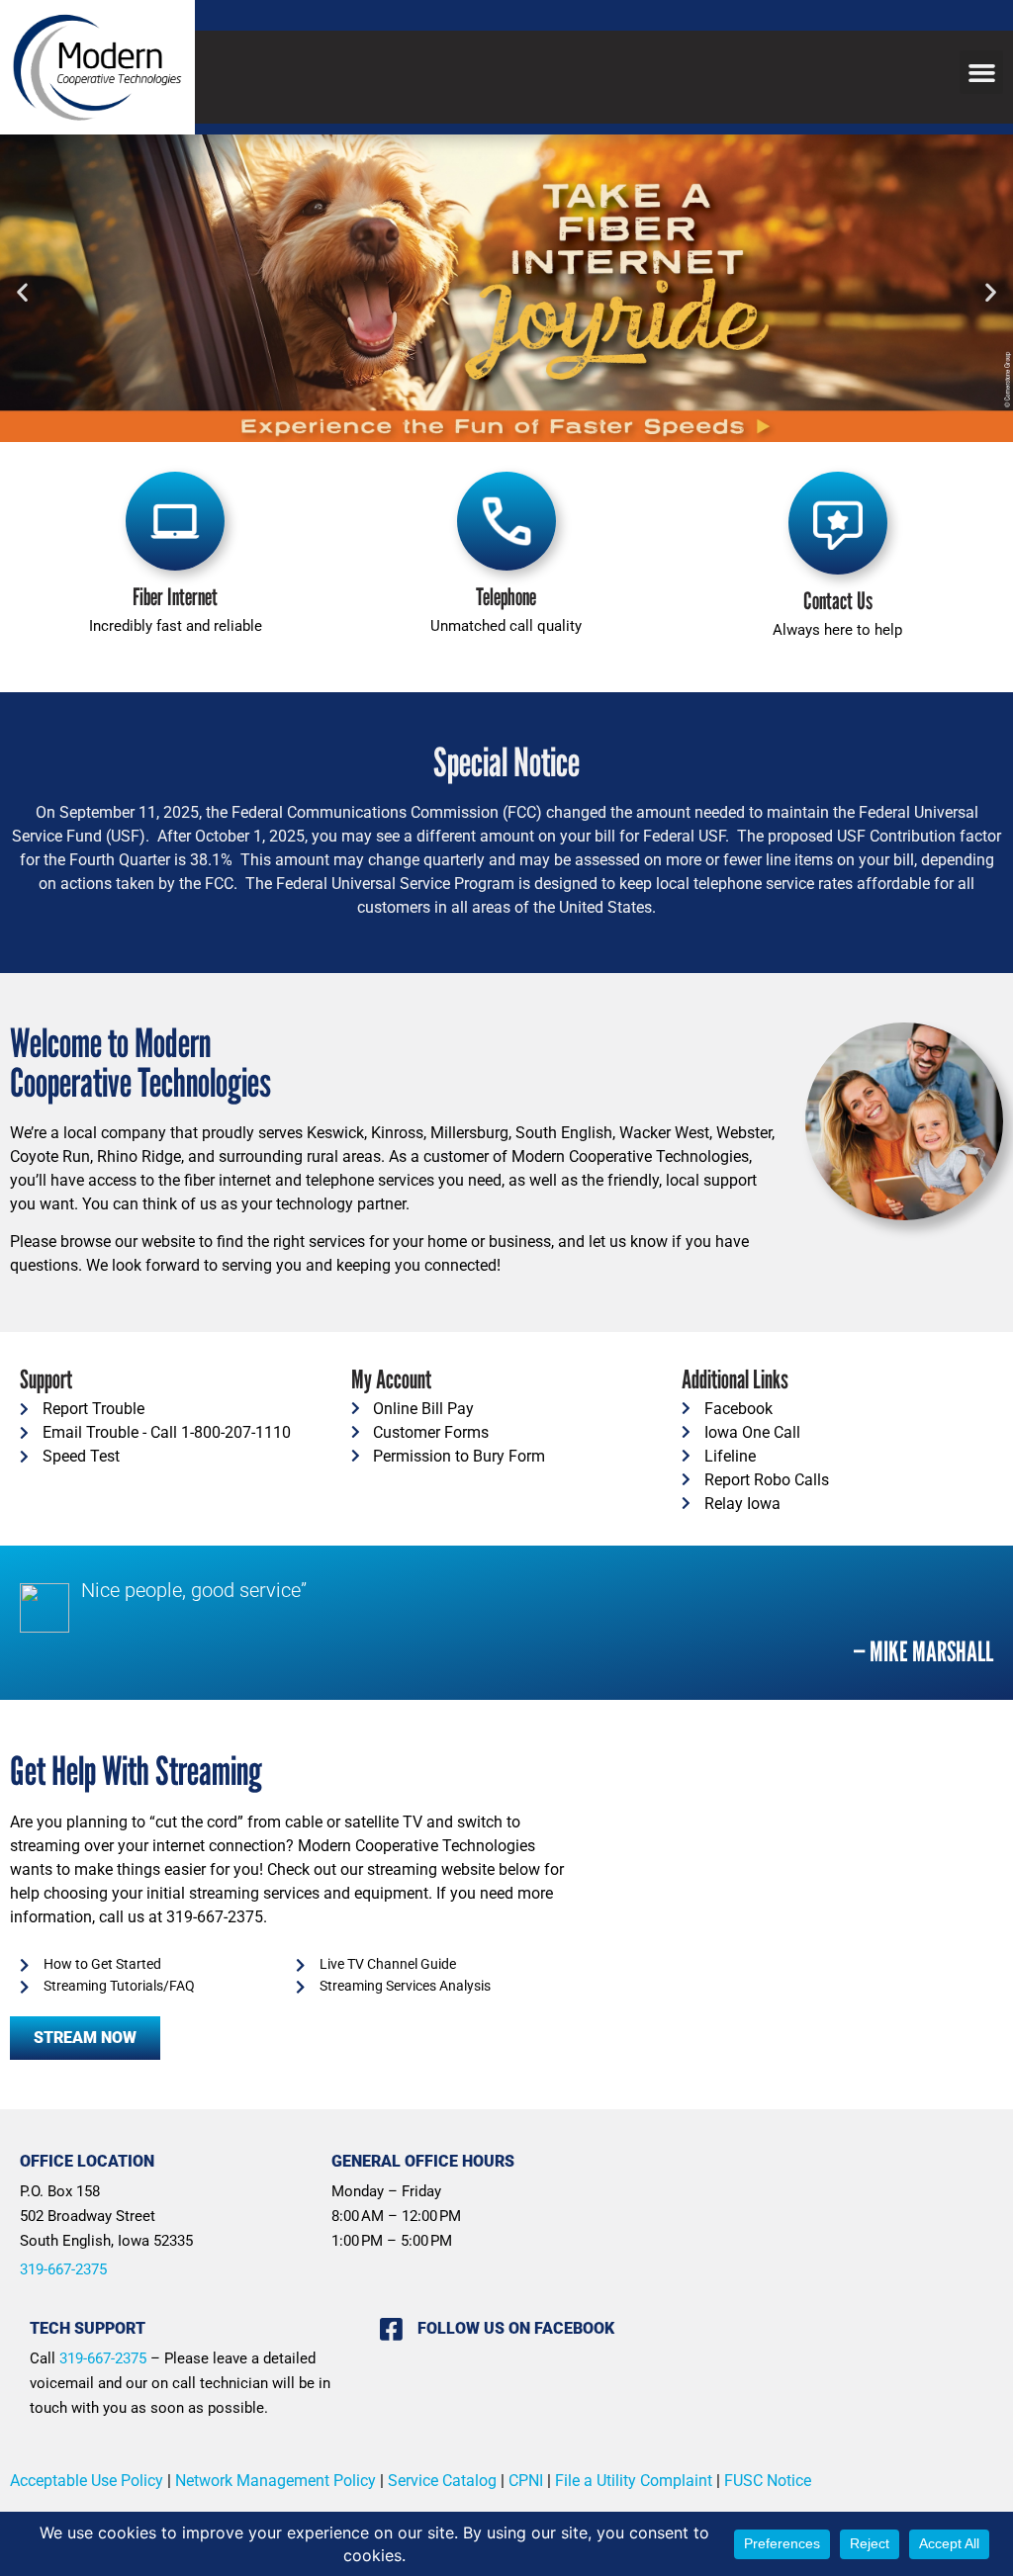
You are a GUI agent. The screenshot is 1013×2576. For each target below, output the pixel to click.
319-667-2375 (63, 2269)
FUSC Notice (768, 2481)
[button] (981, 72)
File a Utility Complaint (634, 2481)
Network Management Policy (276, 2481)
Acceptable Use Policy (87, 2481)
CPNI (526, 2481)
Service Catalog (446, 2481)
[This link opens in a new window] (506, 291)
